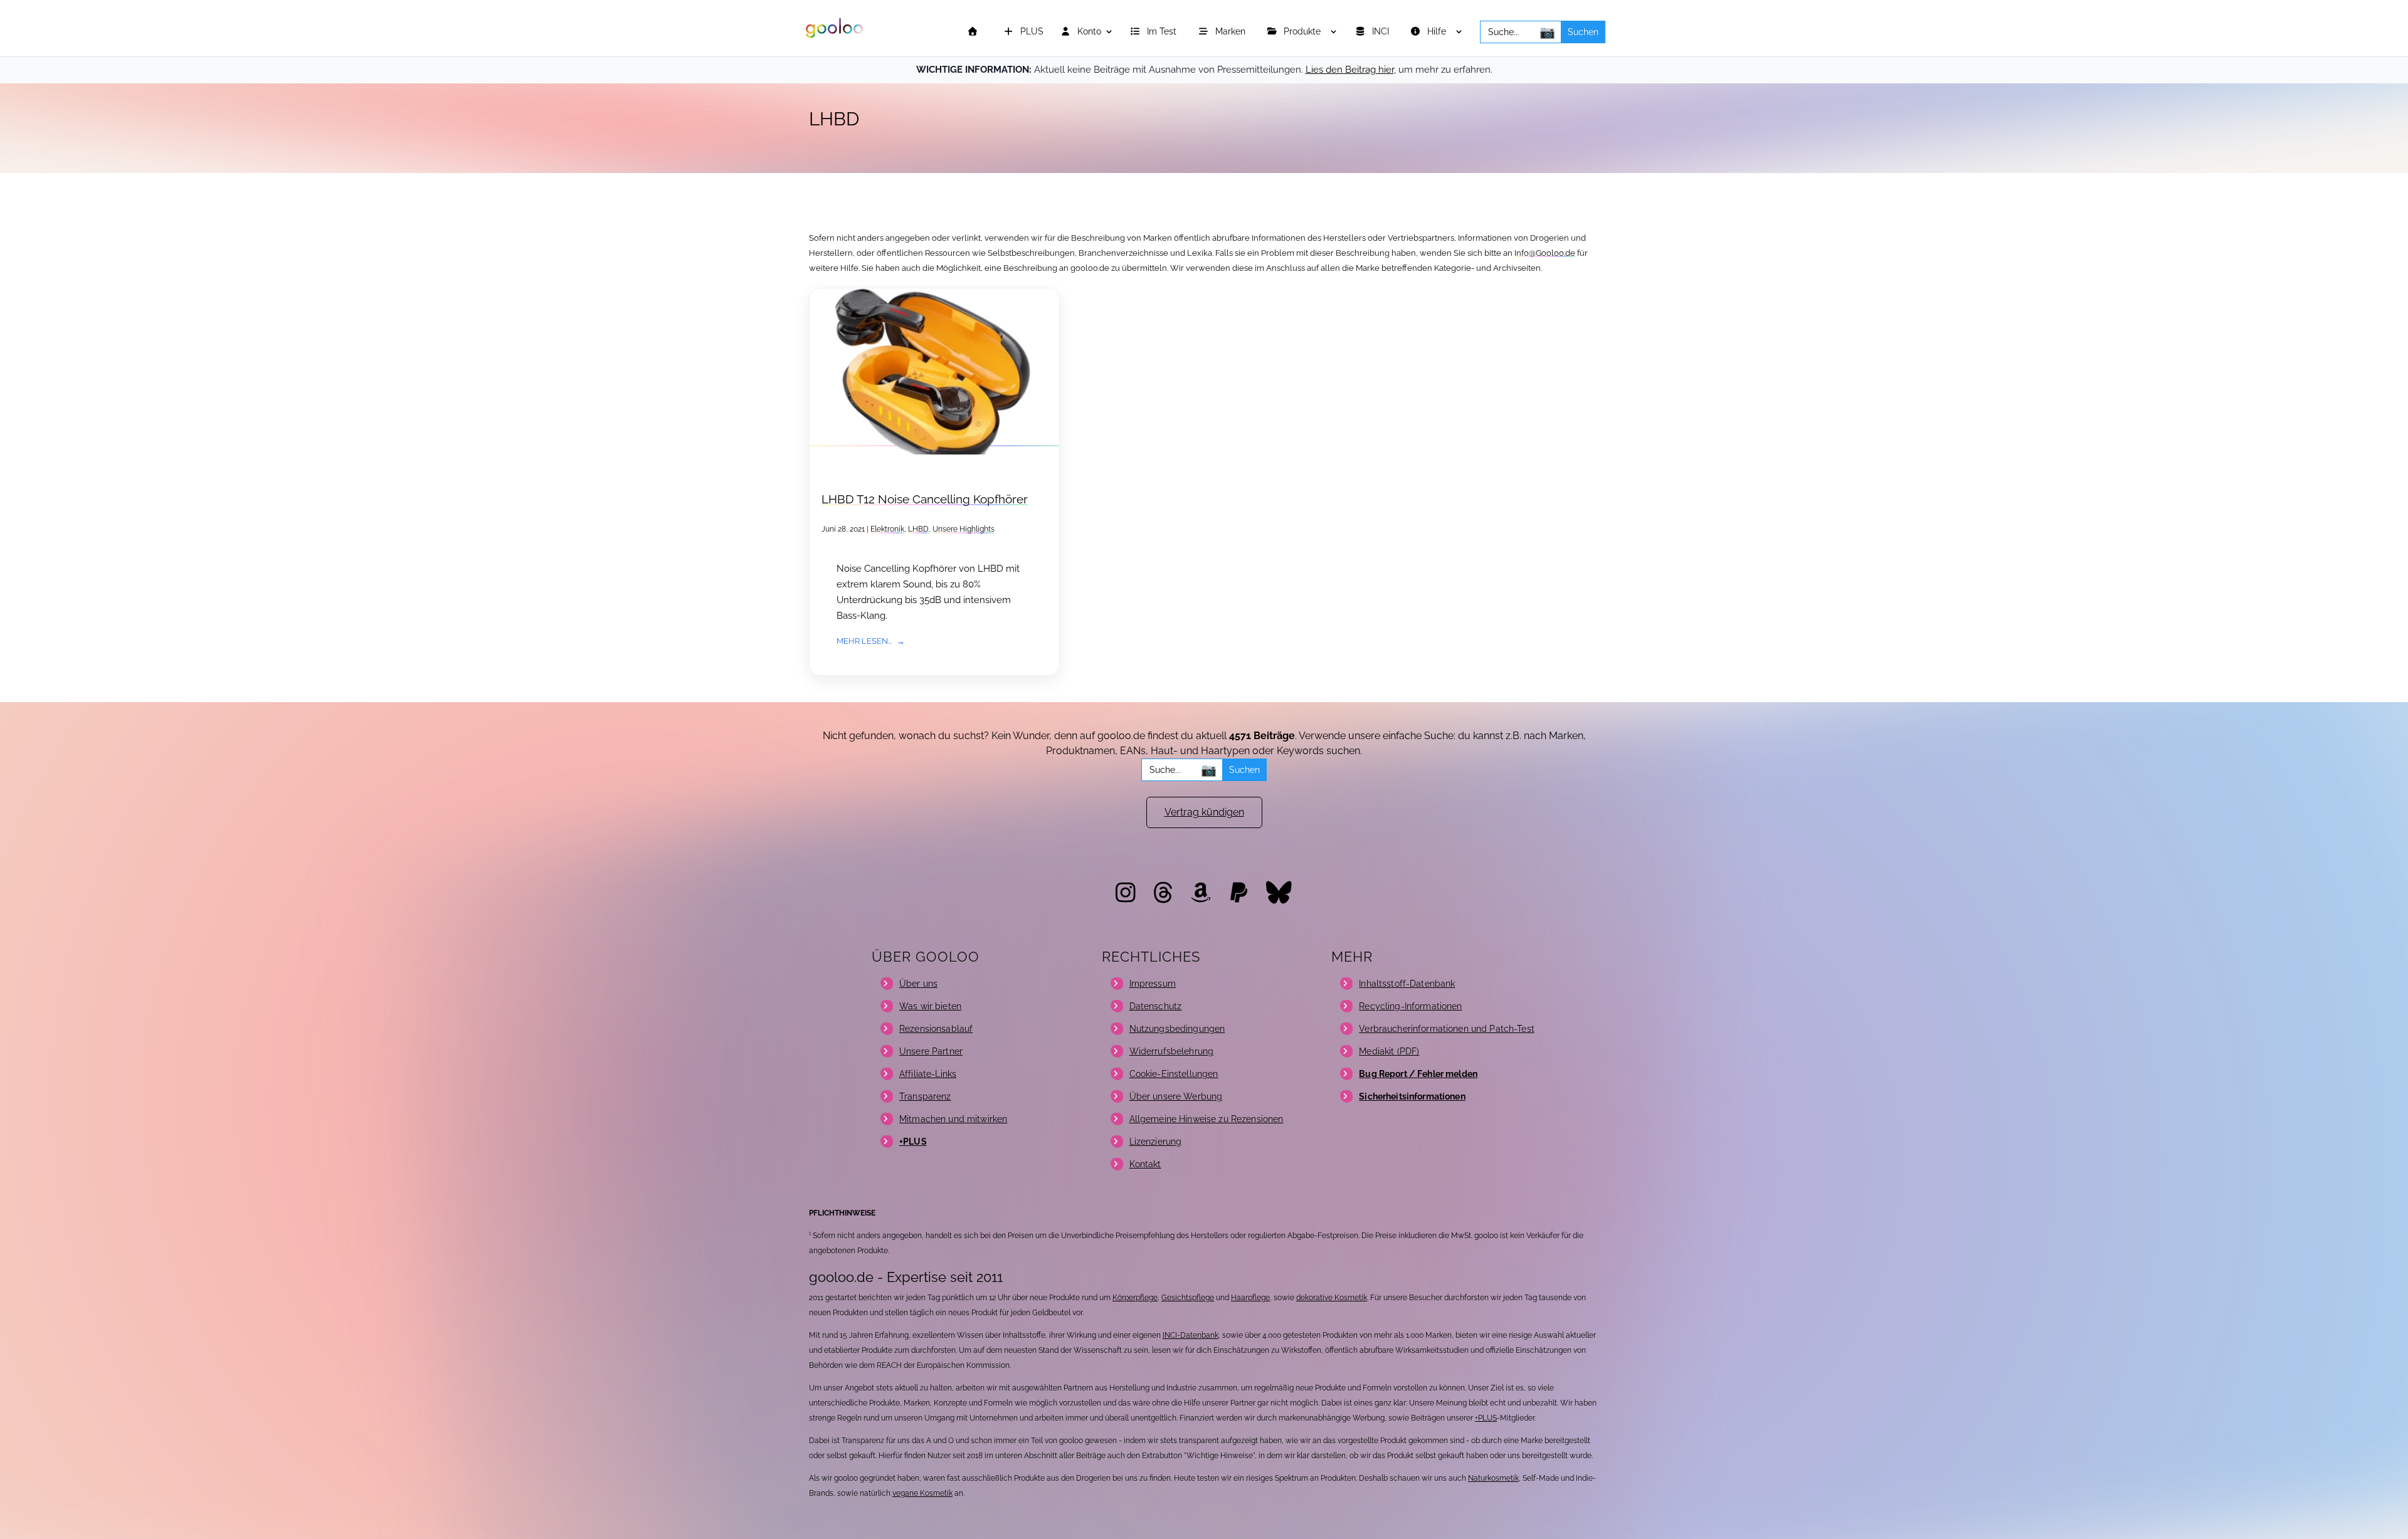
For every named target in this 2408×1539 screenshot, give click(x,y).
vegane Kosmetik (922, 1493)
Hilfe (1438, 32)
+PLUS (1486, 1418)
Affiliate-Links (928, 1074)
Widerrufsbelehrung (1172, 1051)
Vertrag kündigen (1204, 812)
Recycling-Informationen (1410, 1006)
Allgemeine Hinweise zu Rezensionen (1207, 1119)
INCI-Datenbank (1191, 1335)
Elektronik (887, 529)
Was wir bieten (930, 1006)
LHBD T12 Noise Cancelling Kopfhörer (925, 499)
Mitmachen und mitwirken (953, 1119)
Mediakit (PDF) (1389, 1051)
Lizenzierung (1156, 1142)
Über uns (918, 984)
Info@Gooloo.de (1545, 253)
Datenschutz (1156, 1006)
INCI (1382, 32)
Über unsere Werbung (1176, 1096)
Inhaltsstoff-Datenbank (1407, 984)
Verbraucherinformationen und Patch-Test (1446, 1029)
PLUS (1031, 32)
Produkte (1303, 32)
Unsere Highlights (964, 529)
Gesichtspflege (1188, 1298)
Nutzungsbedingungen (1177, 1029)
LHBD (918, 529)
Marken (1232, 32)
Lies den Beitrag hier (1350, 70)
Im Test (1163, 32)
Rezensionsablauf (936, 1029)
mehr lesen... (864, 641)
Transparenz (925, 1096)
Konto (1088, 32)
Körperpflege (1135, 1298)
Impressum (1153, 984)
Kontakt (1145, 1164)
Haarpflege (1250, 1298)
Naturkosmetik (1493, 1478)
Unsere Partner (931, 1051)
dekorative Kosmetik (1332, 1298)
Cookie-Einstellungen (1174, 1074)
